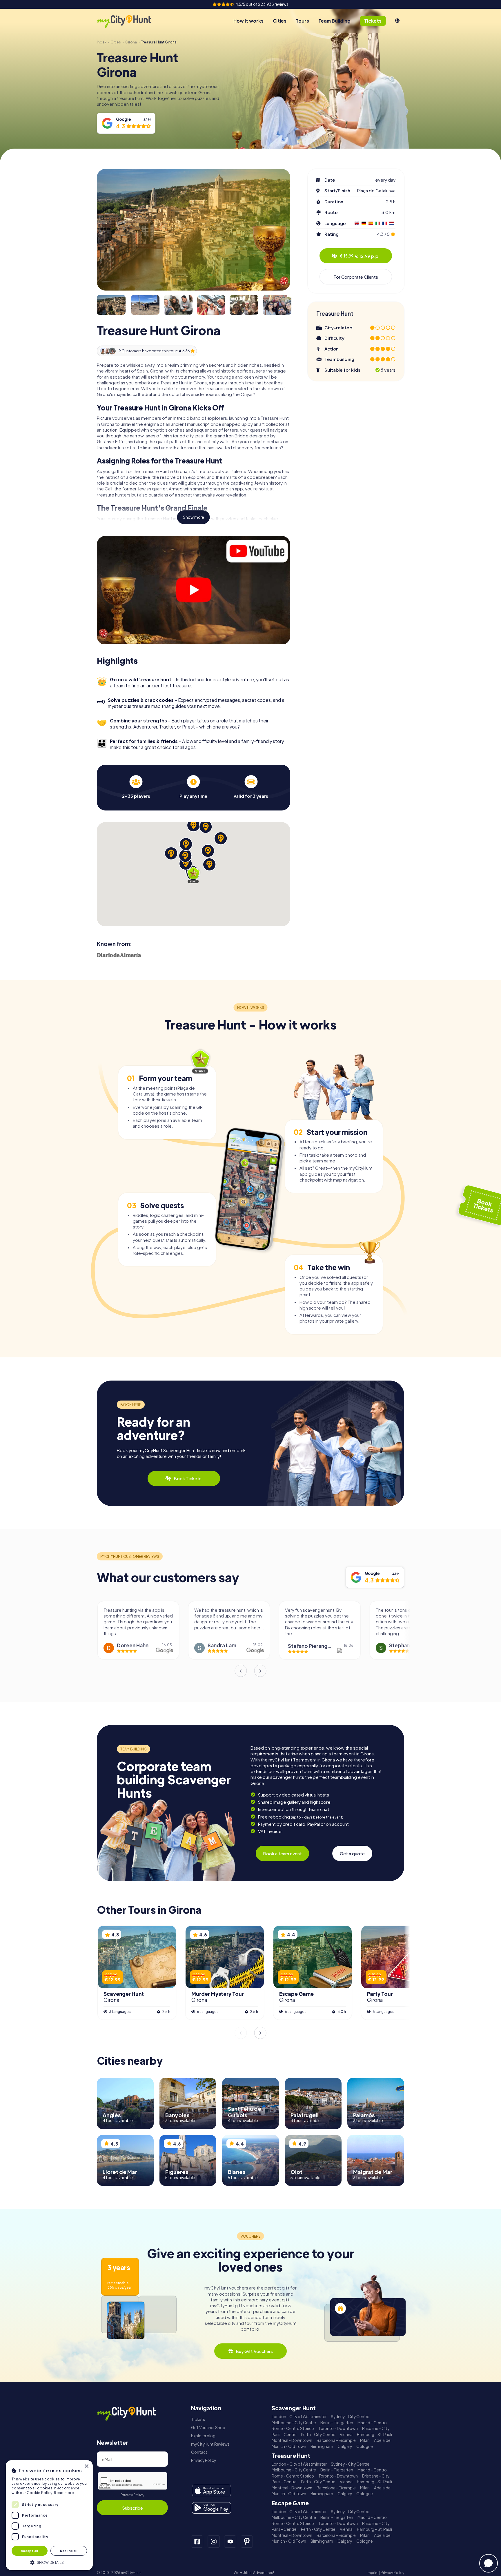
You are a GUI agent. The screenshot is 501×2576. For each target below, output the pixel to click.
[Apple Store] (212, 2491)
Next (260, 1671)
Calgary (345, 2446)
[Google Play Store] (212, 2508)
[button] (49, 2562)
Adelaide (382, 2440)
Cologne (365, 2446)
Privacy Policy (132, 2495)
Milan (365, 2440)
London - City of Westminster (299, 2417)
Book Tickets (188, 1478)
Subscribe (132, 2508)
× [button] (86, 2466)
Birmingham (322, 2446)
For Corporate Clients (356, 277)
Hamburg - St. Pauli (374, 2434)
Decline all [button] (69, 2551)
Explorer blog (203, 2436)
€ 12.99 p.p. (360, 256)
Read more (64, 2493)
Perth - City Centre (318, 2434)
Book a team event (282, 1853)
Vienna (346, 2434)
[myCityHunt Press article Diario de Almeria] (119, 955)
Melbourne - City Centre (294, 2423)
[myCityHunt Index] (130, 21)
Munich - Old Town (289, 2446)
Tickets (198, 2419)
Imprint (373, 2573)
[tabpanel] (136, 787)
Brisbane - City (376, 2428)
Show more (194, 517)
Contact (199, 2452)
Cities (280, 21)
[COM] (397, 21)
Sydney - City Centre (350, 2417)
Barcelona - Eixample (336, 2440)
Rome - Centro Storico (293, 2428)
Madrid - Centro (372, 2423)
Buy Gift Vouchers (254, 2351)
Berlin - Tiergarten (337, 2423)
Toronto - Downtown (338, 2428)
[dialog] (49, 2515)
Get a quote (352, 1853)
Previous (241, 1671)
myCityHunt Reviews (210, 2444)
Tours (302, 21)
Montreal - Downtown (292, 2440)
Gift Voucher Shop (208, 2428)
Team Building (334, 21)
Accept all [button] (30, 2551)
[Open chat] (489, 2563)
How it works (248, 21)
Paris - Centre (284, 2434)
